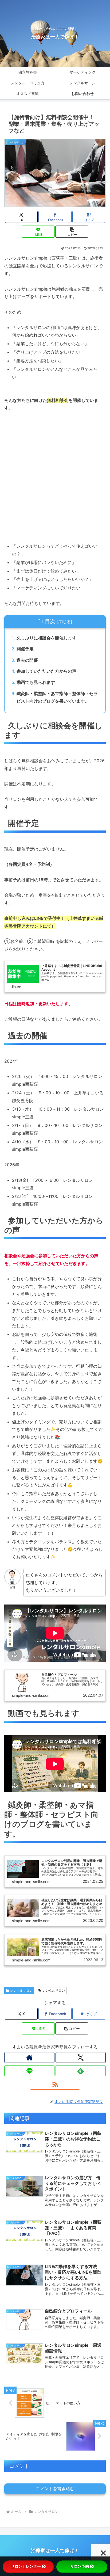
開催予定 (25, 649)
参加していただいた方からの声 (46, 671)
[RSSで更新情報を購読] (55, 2084)
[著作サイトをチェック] (29, 2057)
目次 (50, 621)
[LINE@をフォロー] (29, 2071)
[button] (72, 232)
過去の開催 (27, 660)
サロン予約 (80, 2566)
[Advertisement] (55, 477)
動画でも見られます (36, 682)
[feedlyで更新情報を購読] (81, 2071)
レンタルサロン (21, 1990)
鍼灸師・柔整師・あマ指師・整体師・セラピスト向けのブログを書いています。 (57, 697)
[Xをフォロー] (81, 2057)
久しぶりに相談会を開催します (46, 638)
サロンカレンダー (26, 2566)
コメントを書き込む (55, 2489)
